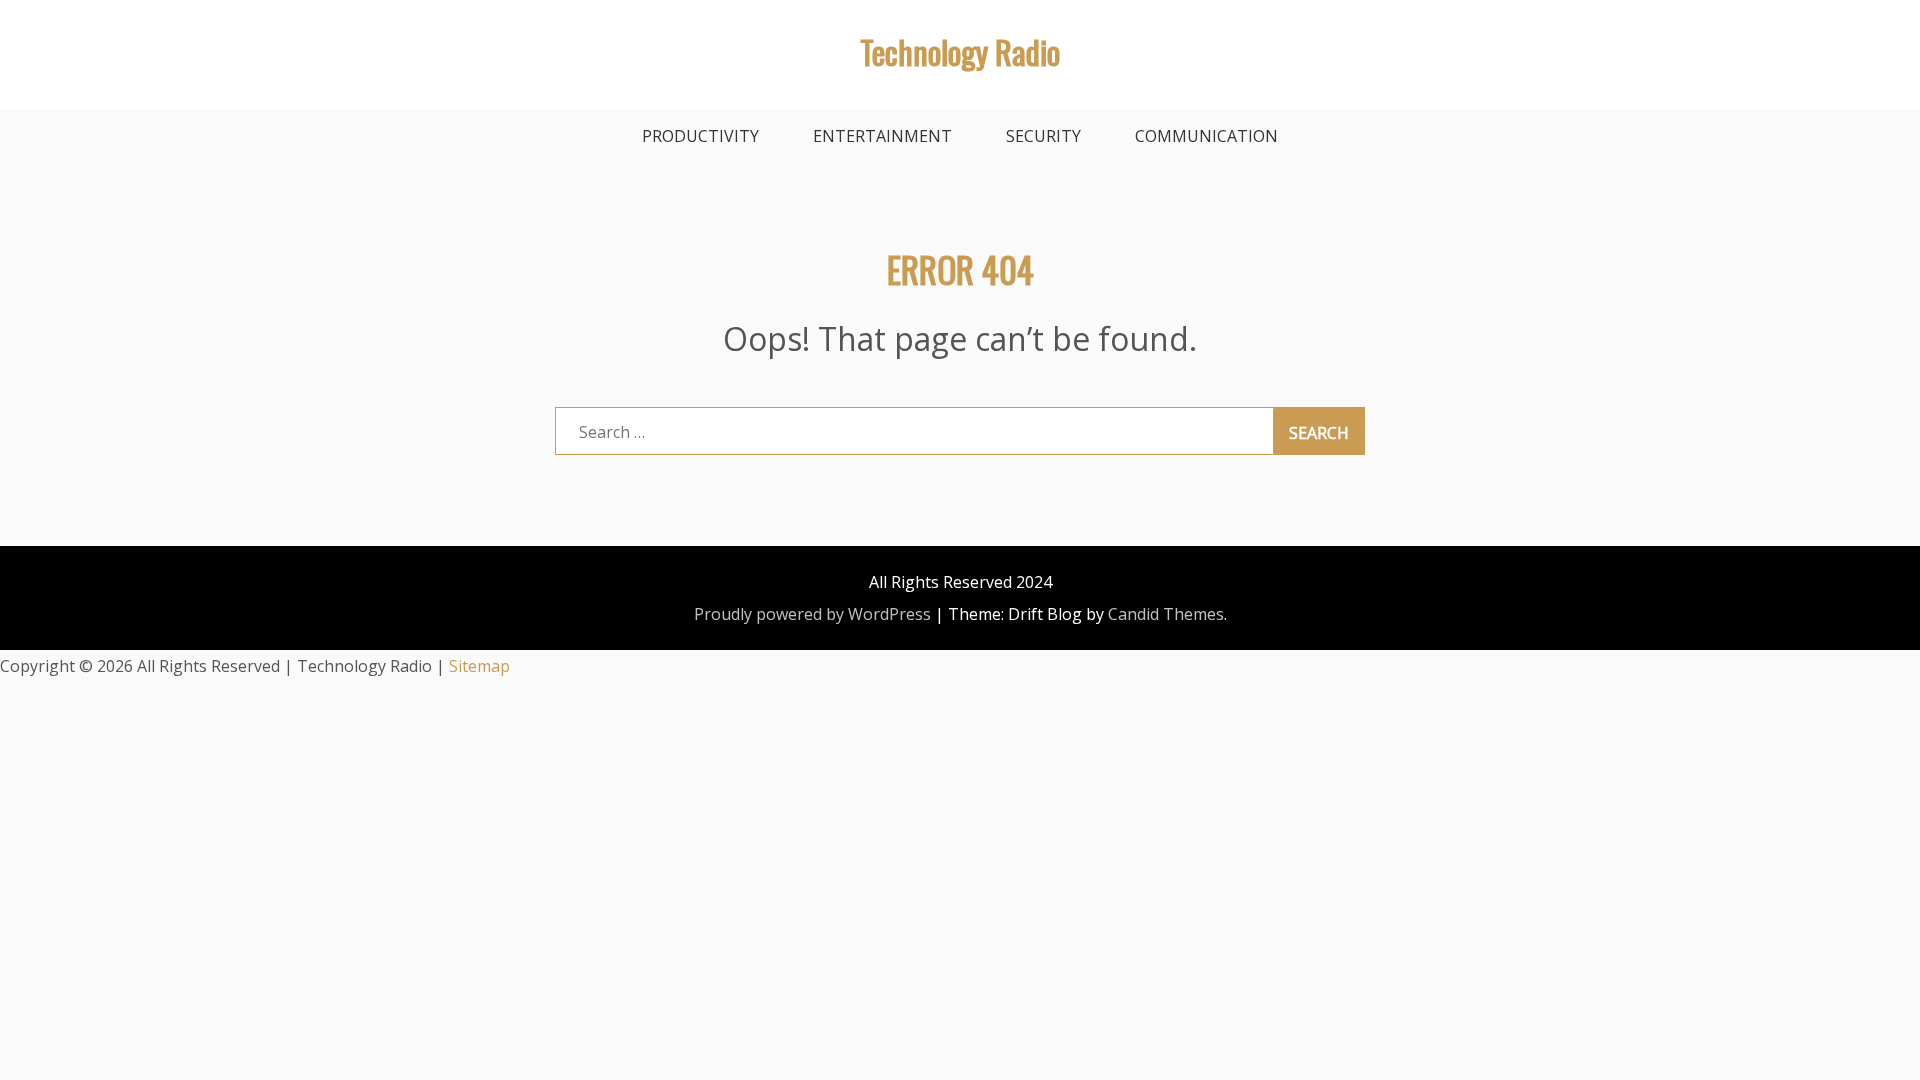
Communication (1206, 136)
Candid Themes (1166, 614)
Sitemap (479, 666)
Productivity (700, 136)
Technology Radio (960, 51)
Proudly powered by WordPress (812, 614)
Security (1043, 136)
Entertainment (882, 136)
